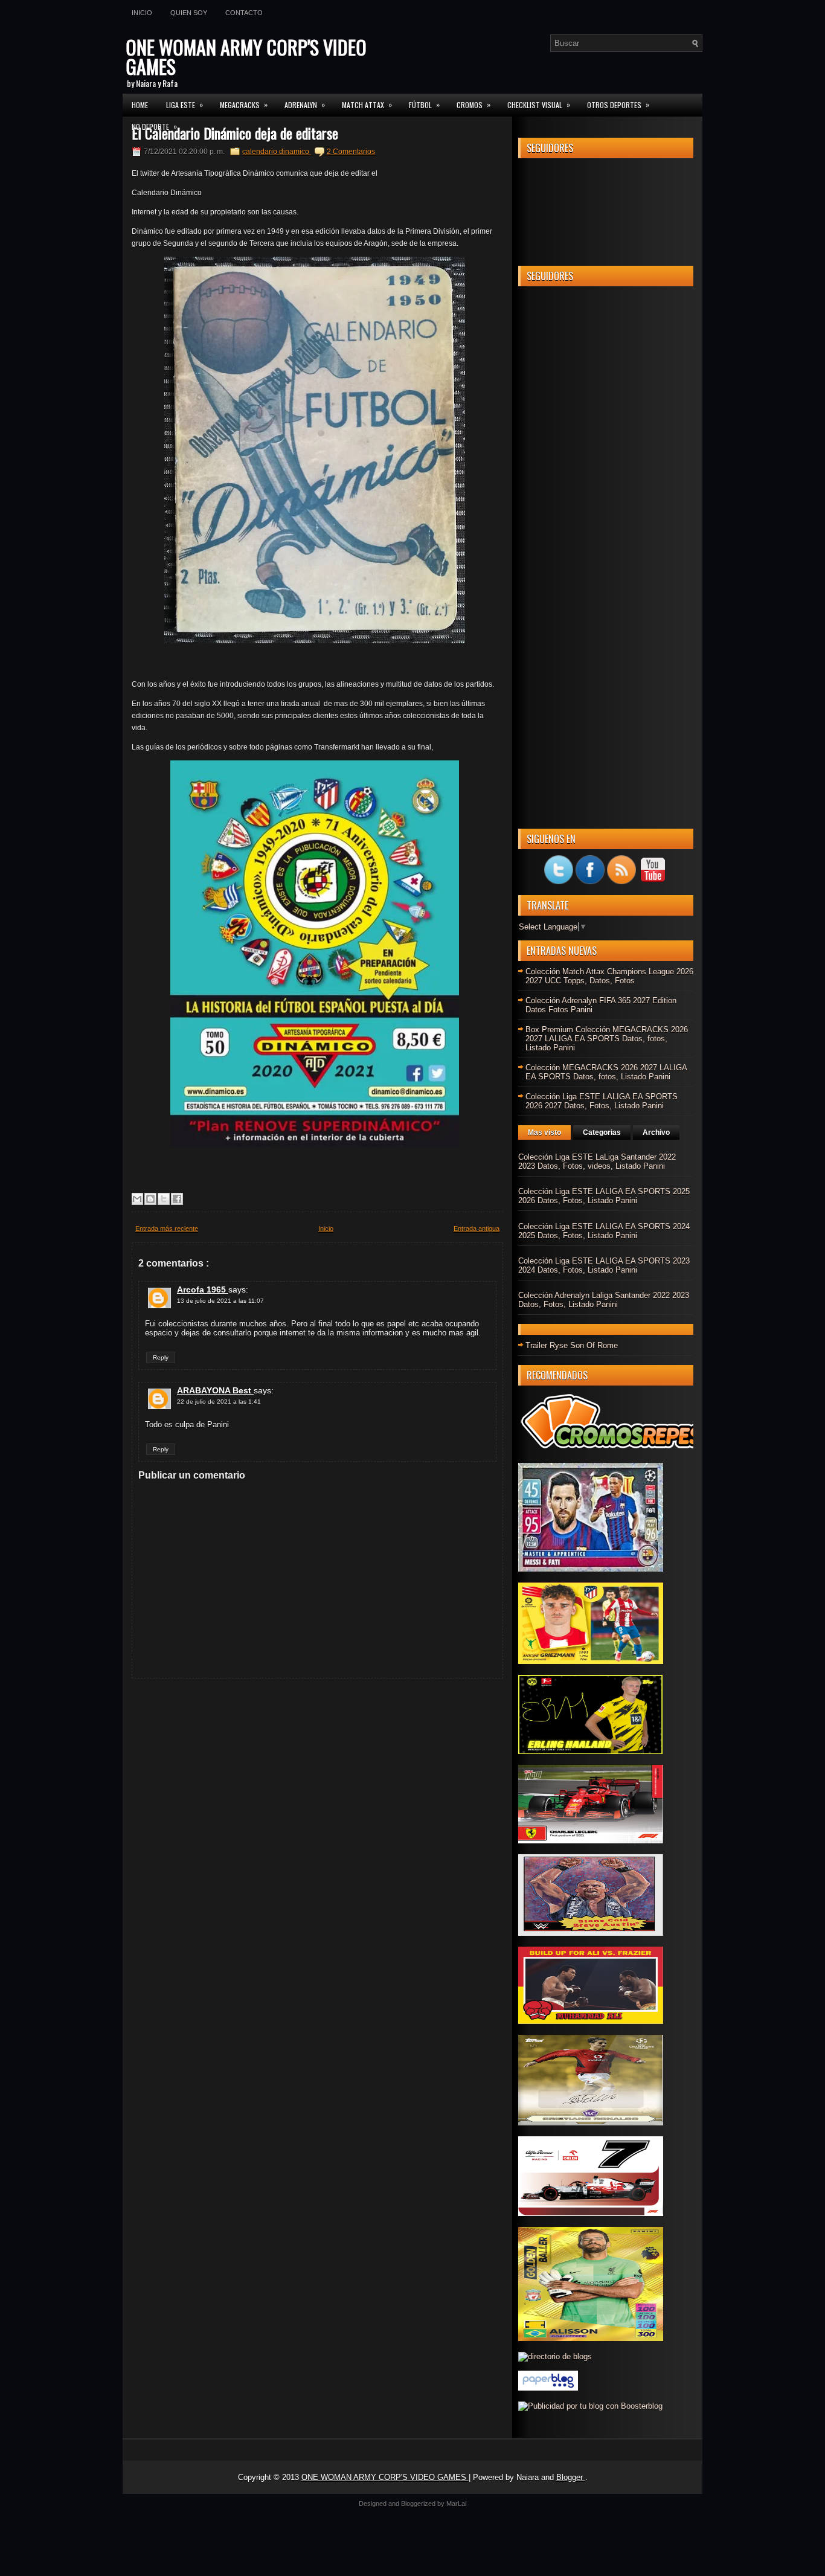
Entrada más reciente (167, 1229)
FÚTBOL (424, 104)
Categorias (602, 1132)
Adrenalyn (305, 104)
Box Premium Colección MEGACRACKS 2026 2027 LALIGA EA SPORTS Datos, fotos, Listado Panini (607, 1039)
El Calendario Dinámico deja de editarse (235, 133)
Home (140, 105)
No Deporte (154, 126)
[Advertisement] (606, 477)
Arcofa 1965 (203, 1290)
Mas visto (544, 1132)
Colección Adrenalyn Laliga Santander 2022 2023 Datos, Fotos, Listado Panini (604, 1300)
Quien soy (189, 13)
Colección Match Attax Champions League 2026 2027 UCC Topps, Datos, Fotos (609, 976)
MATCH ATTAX (367, 104)
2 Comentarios (351, 152)
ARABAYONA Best (215, 1390)
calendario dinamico (277, 152)
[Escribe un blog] (150, 1199)
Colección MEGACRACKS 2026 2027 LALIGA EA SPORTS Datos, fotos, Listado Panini (606, 1072)
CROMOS (473, 104)
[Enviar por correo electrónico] (137, 1199)
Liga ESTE (185, 104)
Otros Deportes (618, 104)
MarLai (456, 2504)
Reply (161, 1357)
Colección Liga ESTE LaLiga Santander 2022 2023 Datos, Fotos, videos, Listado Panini (597, 1161)
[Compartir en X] (164, 1199)
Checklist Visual (539, 104)
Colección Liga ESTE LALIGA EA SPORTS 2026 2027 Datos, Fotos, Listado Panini (602, 1101)
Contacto (244, 13)
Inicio (142, 13)
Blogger (571, 2477)
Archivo (656, 1132)
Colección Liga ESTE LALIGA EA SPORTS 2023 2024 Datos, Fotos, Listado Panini (604, 1265)
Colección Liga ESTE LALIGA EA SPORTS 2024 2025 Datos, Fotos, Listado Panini (604, 1231)
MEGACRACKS (244, 104)
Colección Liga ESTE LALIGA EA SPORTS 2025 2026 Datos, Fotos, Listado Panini (604, 1196)
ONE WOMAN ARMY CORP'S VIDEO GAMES (246, 56)
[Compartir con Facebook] (177, 1199)
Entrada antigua (477, 1229)
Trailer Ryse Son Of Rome (572, 1345)
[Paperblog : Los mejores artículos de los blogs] (548, 2388)
